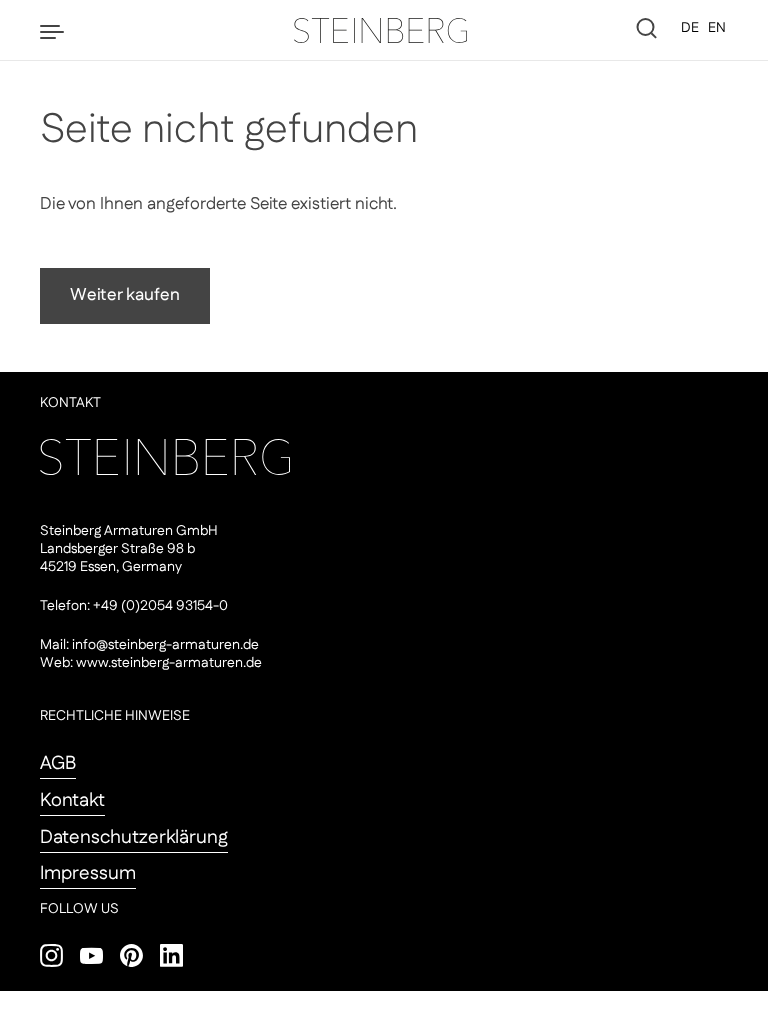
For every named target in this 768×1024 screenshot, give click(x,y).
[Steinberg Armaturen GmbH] (384, 30)
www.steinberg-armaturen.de (169, 663)
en (717, 28)
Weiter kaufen (125, 295)
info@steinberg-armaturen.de (165, 645)
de (690, 28)
